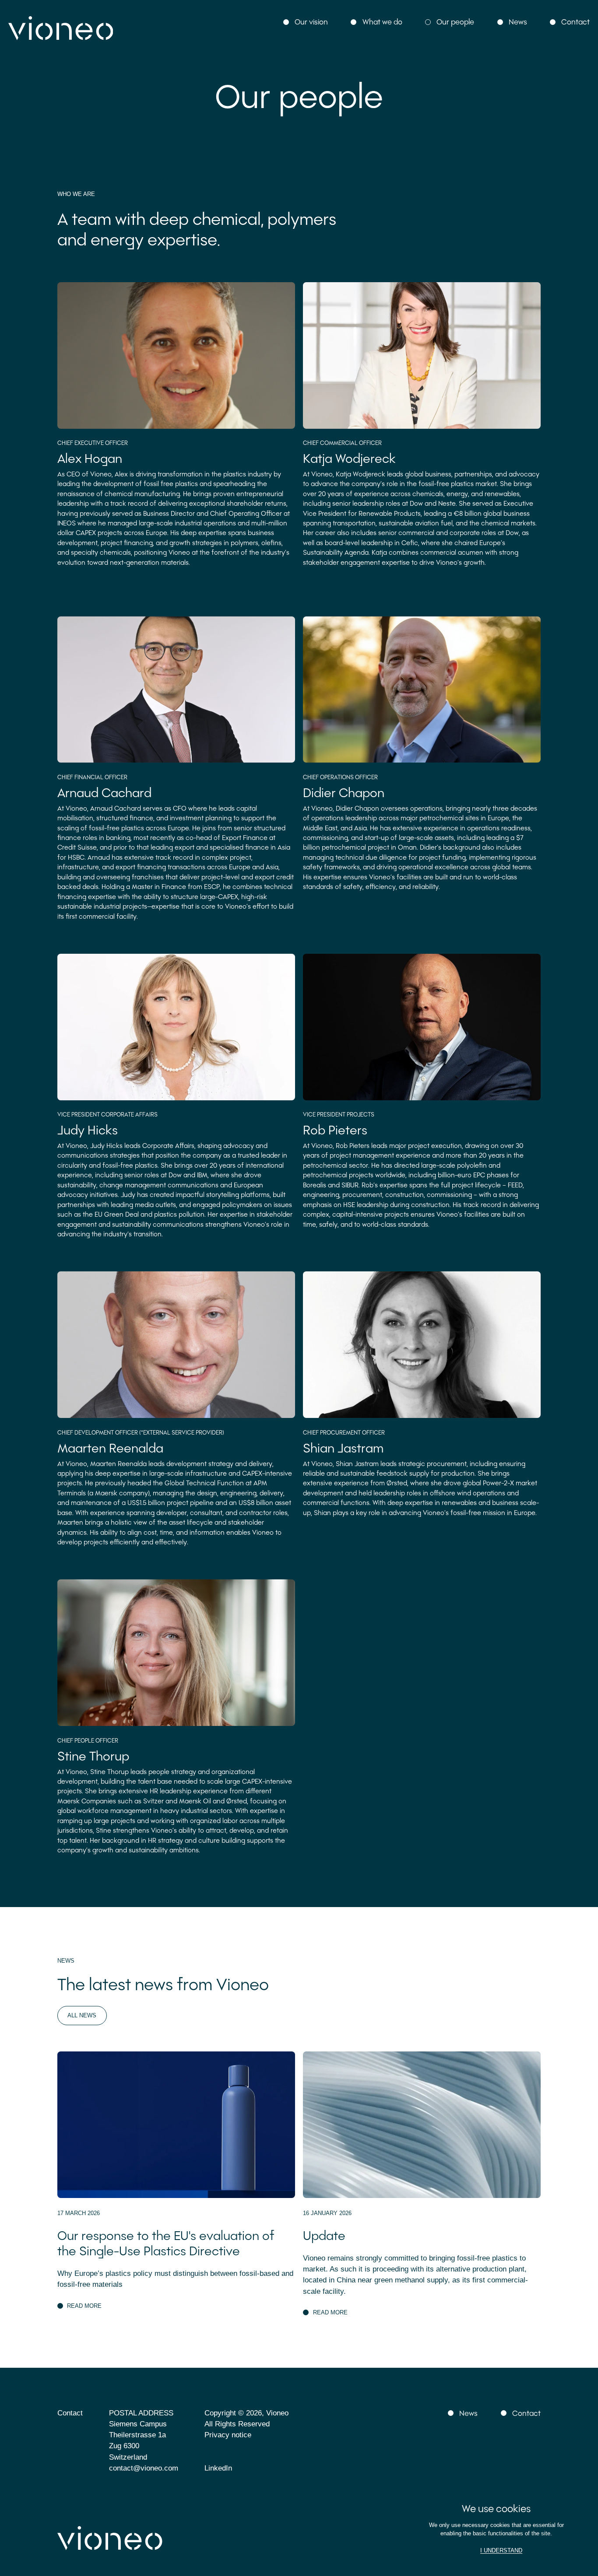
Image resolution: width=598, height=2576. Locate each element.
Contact (575, 21)
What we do (382, 21)
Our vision (311, 21)
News (518, 21)
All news (82, 2015)
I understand (501, 2550)
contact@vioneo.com (144, 2468)
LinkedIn (218, 2468)
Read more (84, 2306)
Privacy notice (228, 2435)
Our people (455, 21)
